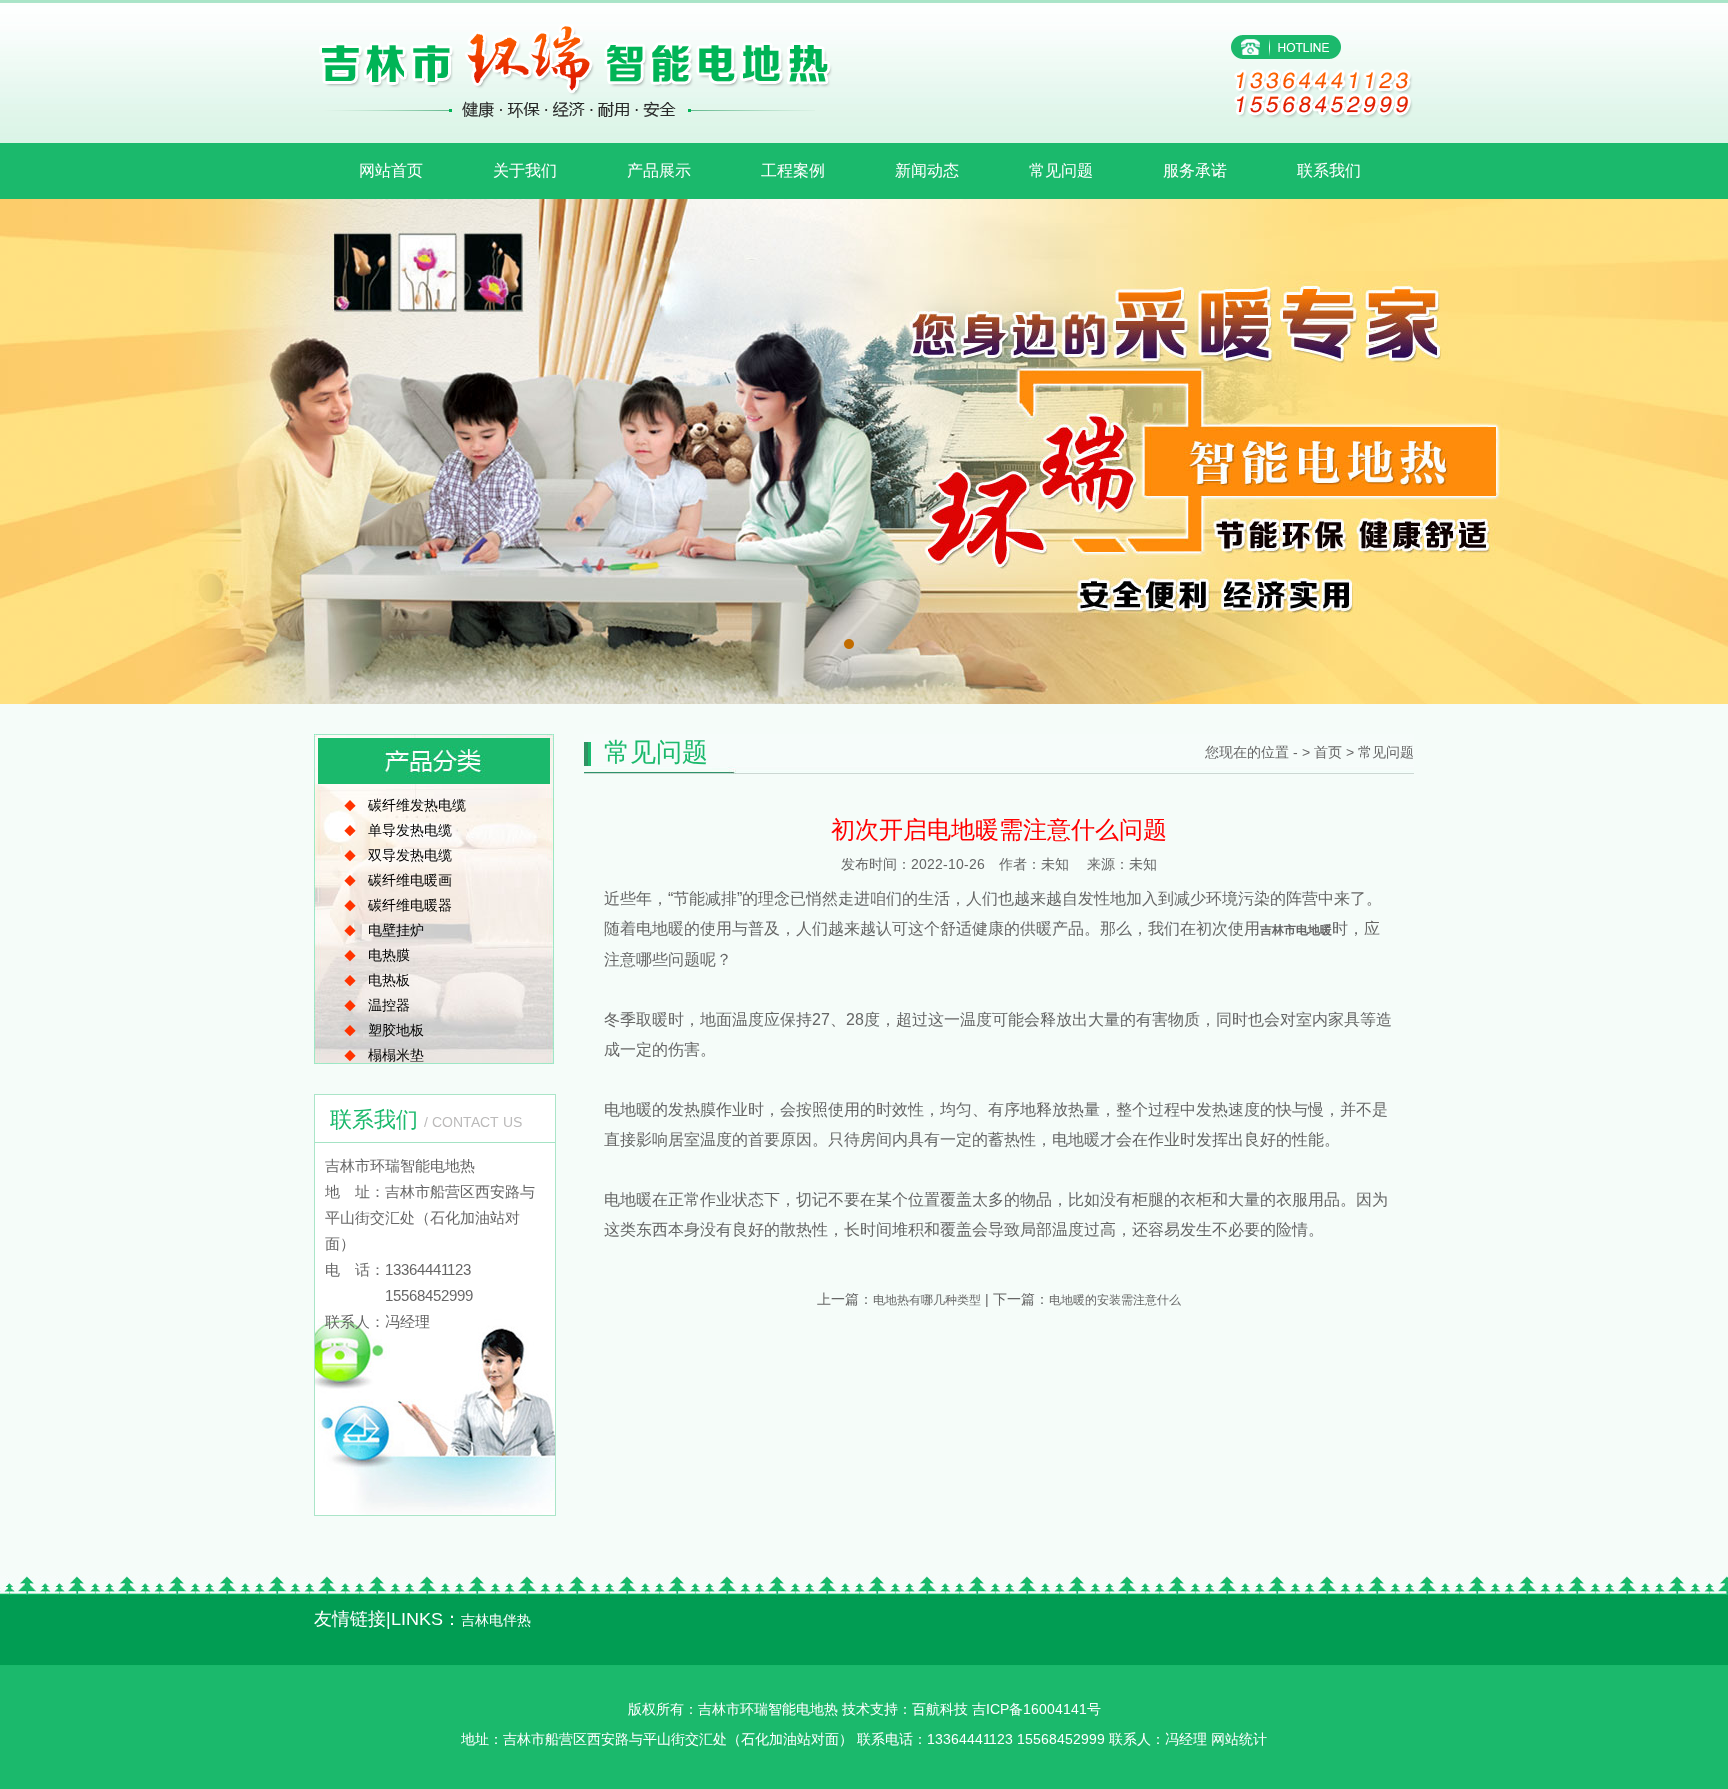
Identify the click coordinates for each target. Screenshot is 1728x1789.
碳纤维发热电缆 (417, 805)
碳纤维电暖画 (410, 880)
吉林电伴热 (496, 1620)
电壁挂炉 (396, 930)
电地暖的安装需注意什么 (1115, 1300)
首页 (1328, 752)
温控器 (389, 1005)
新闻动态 (927, 170)
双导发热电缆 (410, 855)
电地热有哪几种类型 (927, 1300)
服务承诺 (1195, 170)
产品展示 (659, 170)
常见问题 (1061, 170)
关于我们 (525, 170)
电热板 (389, 980)
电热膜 (389, 955)
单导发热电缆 (410, 830)
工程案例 (793, 170)
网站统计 (1239, 1739)
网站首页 (391, 170)
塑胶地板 (396, 1030)
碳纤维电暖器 (410, 905)
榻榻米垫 (396, 1055)
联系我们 (1329, 170)
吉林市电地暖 (1296, 930)
